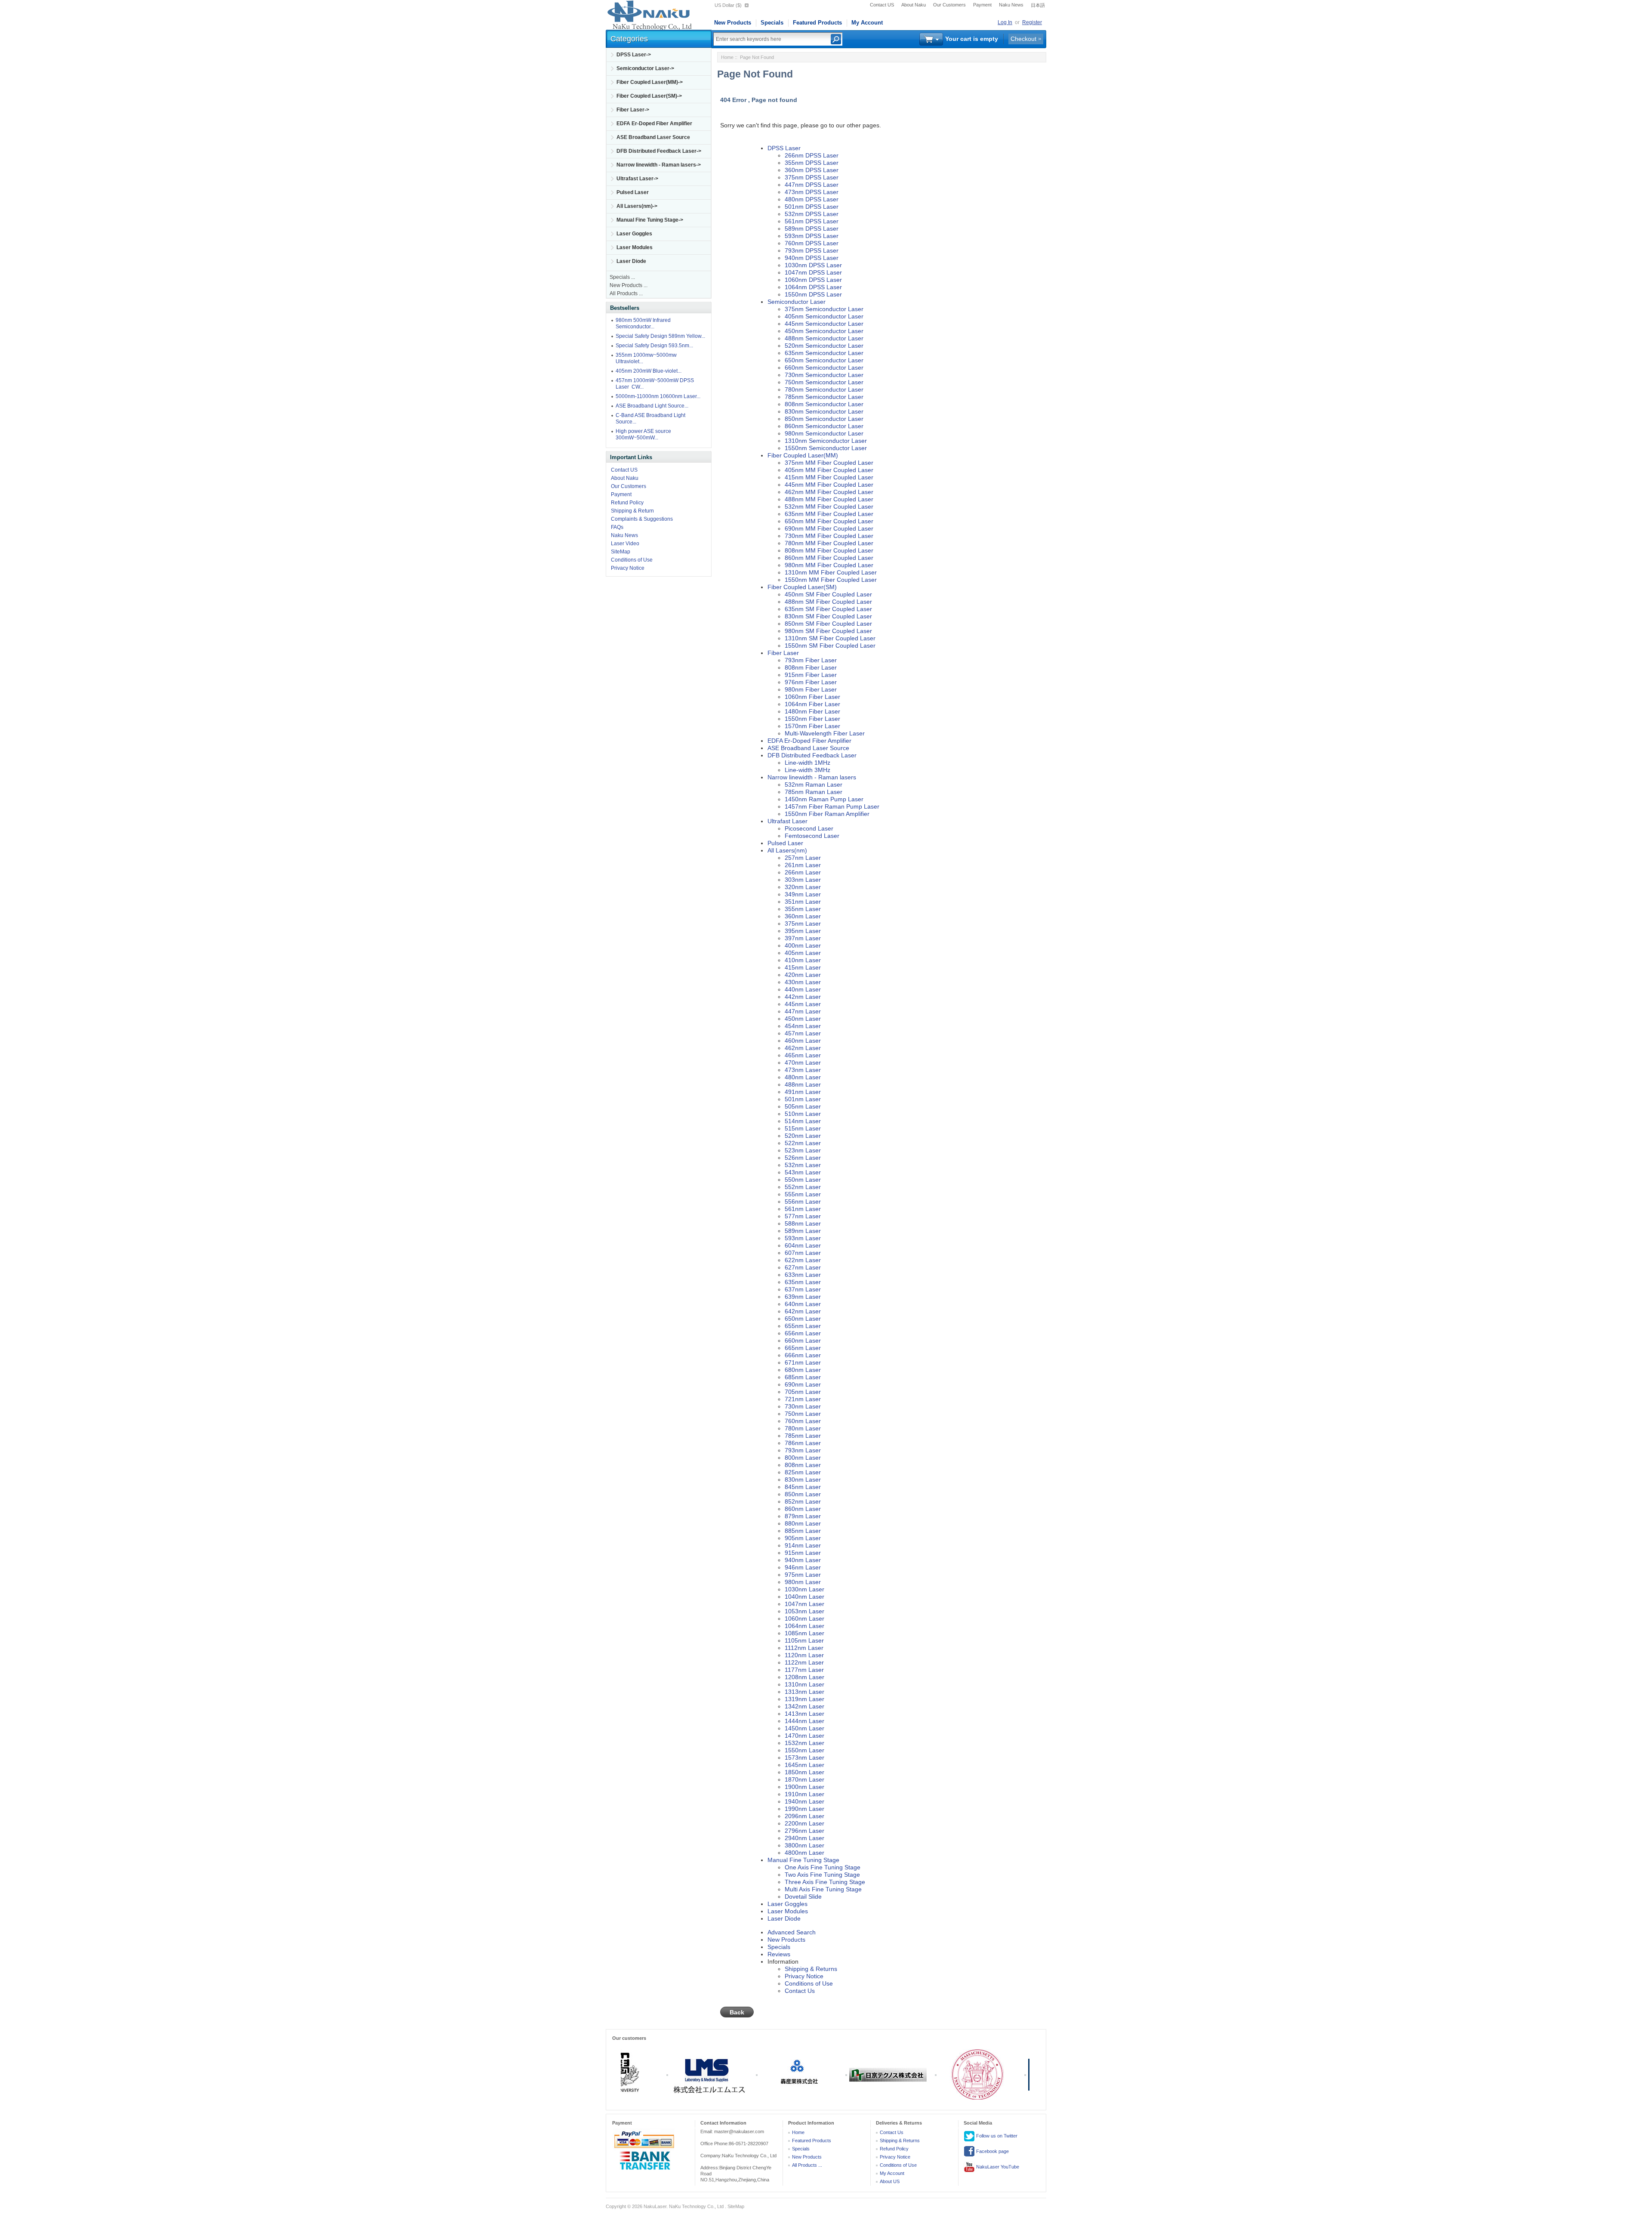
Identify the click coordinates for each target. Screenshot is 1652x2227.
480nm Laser (803, 1077)
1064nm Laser (804, 1626)
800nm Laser (803, 1458)
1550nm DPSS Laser (813, 294)
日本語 (1038, 5)
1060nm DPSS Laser (813, 280)
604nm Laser (803, 1245)
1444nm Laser (804, 1721)
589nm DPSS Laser (812, 229)
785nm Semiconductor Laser (824, 397)
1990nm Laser (804, 1809)
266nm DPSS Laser (812, 155)
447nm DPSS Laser (812, 185)
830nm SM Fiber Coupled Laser (828, 616)
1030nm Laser (804, 1589)
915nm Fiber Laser (811, 675)
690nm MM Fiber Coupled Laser (829, 528)
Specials (772, 23)
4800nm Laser (804, 1853)
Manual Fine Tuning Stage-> (650, 220)
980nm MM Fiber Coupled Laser (829, 565)
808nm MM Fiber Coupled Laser (829, 550)
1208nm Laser (804, 1677)
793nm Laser (803, 1450)
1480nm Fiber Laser (812, 711)
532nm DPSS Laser (812, 214)
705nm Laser (803, 1392)
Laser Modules (635, 247)
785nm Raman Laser (814, 792)
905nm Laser (803, 1538)
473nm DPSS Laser (812, 192)
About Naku (914, 5)
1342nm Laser (804, 1706)
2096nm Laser (804, 1816)
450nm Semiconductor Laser (824, 331)
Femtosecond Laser (812, 836)
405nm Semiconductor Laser (824, 316)
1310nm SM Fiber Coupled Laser (830, 638)
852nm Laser (803, 1501)
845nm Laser (803, 1487)
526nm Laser (803, 1158)
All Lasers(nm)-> (637, 206)
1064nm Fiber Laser (812, 704)
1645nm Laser (804, 1765)
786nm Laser (803, 1443)
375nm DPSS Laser (812, 177)
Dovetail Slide (803, 1897)
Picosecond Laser (809, 828)
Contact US (882, 5)
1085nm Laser (804, 1633)
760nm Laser (803, 1421)
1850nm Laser (804, 1772)
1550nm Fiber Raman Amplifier (827, 814)
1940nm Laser (804, 1801)
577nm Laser (803, 1216)
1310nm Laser (804, 1684)
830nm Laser (803, 1480)
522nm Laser (803, 1143)
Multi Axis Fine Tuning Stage (823, 1889)
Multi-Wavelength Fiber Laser (825, 733)
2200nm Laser (804, 1823)
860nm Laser (803, 1509)
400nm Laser (803, 945)
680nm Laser (803, 1370)
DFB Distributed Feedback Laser (812, 755)
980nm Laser (803, 1582)
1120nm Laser (804, 1655)
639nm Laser (803, 1297)
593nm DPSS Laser (812, 236)
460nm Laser (803, 1041)
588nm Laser (803, 1223)
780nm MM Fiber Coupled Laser (829, 543)
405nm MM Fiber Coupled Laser (829, 470)
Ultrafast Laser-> (637, 179)
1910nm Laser (804, 1794)
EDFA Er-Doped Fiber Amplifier (654, 124)
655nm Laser (803, 1326)
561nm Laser (803, 1209)
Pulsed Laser (633, 192)
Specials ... (622, 277)
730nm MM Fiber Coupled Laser (829, 536)
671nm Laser (803, 1362)
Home (727, 57)
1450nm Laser (804, 1728)
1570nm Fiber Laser (812, 726)
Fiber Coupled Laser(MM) (803, 455)
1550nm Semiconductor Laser (826, 448)
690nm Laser (803, 1384)
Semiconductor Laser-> (645, 68)
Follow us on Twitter (996, 2136)
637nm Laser (803, 1289)
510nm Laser (803, 1114)
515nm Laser (803, 1128)
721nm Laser (803, 1399)
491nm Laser (803, 1092)
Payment (982, 5)
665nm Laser (803, 1348)
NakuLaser (655, 2206)
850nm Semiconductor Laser (824, 419)
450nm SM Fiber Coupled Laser (828, 594)
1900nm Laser (804, 1787)
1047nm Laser (804, 1604)
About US (890, 2181)
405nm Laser (803, 953)
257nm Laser (803, 858)
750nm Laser (803, 1414)
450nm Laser (803, 1019)
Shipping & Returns (811, 1969)
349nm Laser (803, 894)
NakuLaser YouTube (997, 2167)
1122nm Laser (804, 1662)
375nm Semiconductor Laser (824, 309)
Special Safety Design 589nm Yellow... (660, 336)
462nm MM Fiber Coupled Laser (829, 492)
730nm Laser (803, 1406)
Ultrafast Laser (787, 821)
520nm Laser (803, 1136)
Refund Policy (627, 503)
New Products (733, 23)
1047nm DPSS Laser (813, 272)
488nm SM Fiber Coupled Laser (828, 602)
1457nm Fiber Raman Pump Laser (832, 806)
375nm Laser (803, 924)
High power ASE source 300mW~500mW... (643, 434)
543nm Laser (803, 1172)
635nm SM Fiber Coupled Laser (828, 609)
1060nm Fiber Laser (812, 697)
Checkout (1023, 39)
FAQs (617, 527)
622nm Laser (803, 1260)
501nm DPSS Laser (812, 207)
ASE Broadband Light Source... (652, 406)
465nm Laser (803, 1055)
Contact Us (800, 1991)
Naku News (1011, 5)
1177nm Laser (804, 1670)
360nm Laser (803, 916)
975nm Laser (803, 1575)
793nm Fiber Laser (811, 660)
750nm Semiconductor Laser (824, 382)
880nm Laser (803, 1523)
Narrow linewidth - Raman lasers (812, 777)
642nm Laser (803, 1311)
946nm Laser (803, 1567)
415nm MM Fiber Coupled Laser (829, 477)
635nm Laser (803, 1282)
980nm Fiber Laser (811, 689)
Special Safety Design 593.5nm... (654, 346)
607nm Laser (803, 1253)
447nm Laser (803, 1011)
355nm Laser (803, 909)
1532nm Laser (804, 1743)
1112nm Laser (804, 1648)
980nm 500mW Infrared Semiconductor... (643, 323)
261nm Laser (803, 865)
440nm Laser (803, 989)
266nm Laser (803, 872)
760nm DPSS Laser (812, 243)
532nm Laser (803, 1165)
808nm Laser (803, 1465)
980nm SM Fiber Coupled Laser (828, 631)
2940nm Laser (804, 1838)
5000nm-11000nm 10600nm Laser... (658, 396)
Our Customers (949, 5)
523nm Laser (803, 1150)
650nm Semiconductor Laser (824, 360)
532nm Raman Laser (814, 785)
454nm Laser (803, 1026)
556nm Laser (803, 1202)
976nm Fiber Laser (811, 682)
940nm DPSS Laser (812, 258)
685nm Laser (803, 1377)
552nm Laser (803, 1187)
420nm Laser (803, 975)
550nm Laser (803, 1180)
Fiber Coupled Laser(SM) (802, 587)
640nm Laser (803, 1304)
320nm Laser (803, 887)
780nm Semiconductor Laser (824, 389)
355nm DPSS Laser (812, 163)
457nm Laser (803, 1033)
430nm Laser (803, 982)
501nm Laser (803, 1099)
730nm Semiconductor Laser (824, 375)
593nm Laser (803, 1238)
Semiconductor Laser (797, 302)
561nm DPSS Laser (812, 221)
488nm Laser (803, 1084)
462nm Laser (803, 1048)
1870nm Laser (804, 1779)
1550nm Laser (804, 1750)
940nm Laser (803, 1560)
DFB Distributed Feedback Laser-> (659, 151)
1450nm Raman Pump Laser (824, 799)
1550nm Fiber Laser (812, 719)
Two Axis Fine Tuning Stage (822, 1875)
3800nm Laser (804, 1845)
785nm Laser (803, 1436)
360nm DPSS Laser (812, 170)
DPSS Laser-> (634, 55)
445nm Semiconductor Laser (824, 324)
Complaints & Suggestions (642, 519)
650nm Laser (803, 1319)
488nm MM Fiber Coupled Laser (829, 499)
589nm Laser (803, 1231)
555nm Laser (803, 1194)
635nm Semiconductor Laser (824, 353)
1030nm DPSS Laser (813, 265)
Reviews (779, 1954)
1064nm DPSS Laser (813, 287)
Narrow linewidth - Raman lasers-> (659, 165)
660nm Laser (803, 1341)
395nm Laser (803, 931)
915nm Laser (803, 1553)
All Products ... (626, 293)
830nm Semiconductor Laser (824, 411)
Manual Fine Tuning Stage (803, 1860)
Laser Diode (631, 261)
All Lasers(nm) (787, 850)
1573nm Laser (804, 1758)
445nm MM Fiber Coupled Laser (829, 485)
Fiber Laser (783, 653)
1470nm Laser (804, 1736)
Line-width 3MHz (808, 770)
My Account (867, 23)
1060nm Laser (804, 1619)
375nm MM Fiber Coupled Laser (829, 463)
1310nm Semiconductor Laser (826, 441)
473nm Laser (803, 1070)
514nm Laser (803, 1121)
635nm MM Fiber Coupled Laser (829, 514)
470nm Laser (803, 1063)
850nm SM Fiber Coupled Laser (828, 624)
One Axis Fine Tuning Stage (823, 1867)
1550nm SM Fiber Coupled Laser (830, 646)
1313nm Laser (804, 1692)
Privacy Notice (628, 568)
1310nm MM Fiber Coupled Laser (831, 572)
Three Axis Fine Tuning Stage (825, 1882)
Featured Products (817, 23)
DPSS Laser (784, 148)
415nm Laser (803, 967)
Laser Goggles (634, 234)
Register (1032, 22)
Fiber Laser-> (633, 110)
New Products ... (629, 285)
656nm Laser (803, 1333)
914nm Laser (803, 1545)
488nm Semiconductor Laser (824, 338)
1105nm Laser (804, 1640)
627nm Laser (803, 1267)
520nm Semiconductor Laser (824, 346)
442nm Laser (803, 997)
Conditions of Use (632, 560)
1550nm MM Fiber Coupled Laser (831, 580)
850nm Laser (803, 1494)
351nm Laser (803, 902)
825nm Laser (803, 1472)
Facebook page (992, 2151)
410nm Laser (803, 960)
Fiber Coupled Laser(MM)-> (650, 82)
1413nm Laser (804, 1714)
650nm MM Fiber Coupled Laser (829, 521)
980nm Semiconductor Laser (824, 433)
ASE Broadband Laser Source (653, 137)
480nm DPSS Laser (812, 199)
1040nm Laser (804, 1597)
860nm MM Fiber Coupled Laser (829, 558)
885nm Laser (803, 1531)
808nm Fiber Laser (811, 667)
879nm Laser (803, 1516)
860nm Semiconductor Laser (824, 426)
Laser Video (625, 544)
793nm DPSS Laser (812, 250)
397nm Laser (803, 938)
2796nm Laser (804, 1831)
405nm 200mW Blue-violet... (649, 371)
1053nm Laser (804, 1611)
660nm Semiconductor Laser (824, 368)
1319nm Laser (804, 1699)
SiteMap (621, 552)
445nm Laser (803, 1004)
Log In (1005, 22)
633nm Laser (803, 1275)
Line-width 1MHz (808, 763)
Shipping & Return (632, 511)
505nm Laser (803, 1106)
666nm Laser (803, 1355)
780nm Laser (803, 1428)
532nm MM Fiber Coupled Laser (829, 507)
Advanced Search (792, 1932)
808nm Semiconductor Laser (824, 404)
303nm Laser (803, 880)
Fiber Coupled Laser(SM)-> (649, 96)
